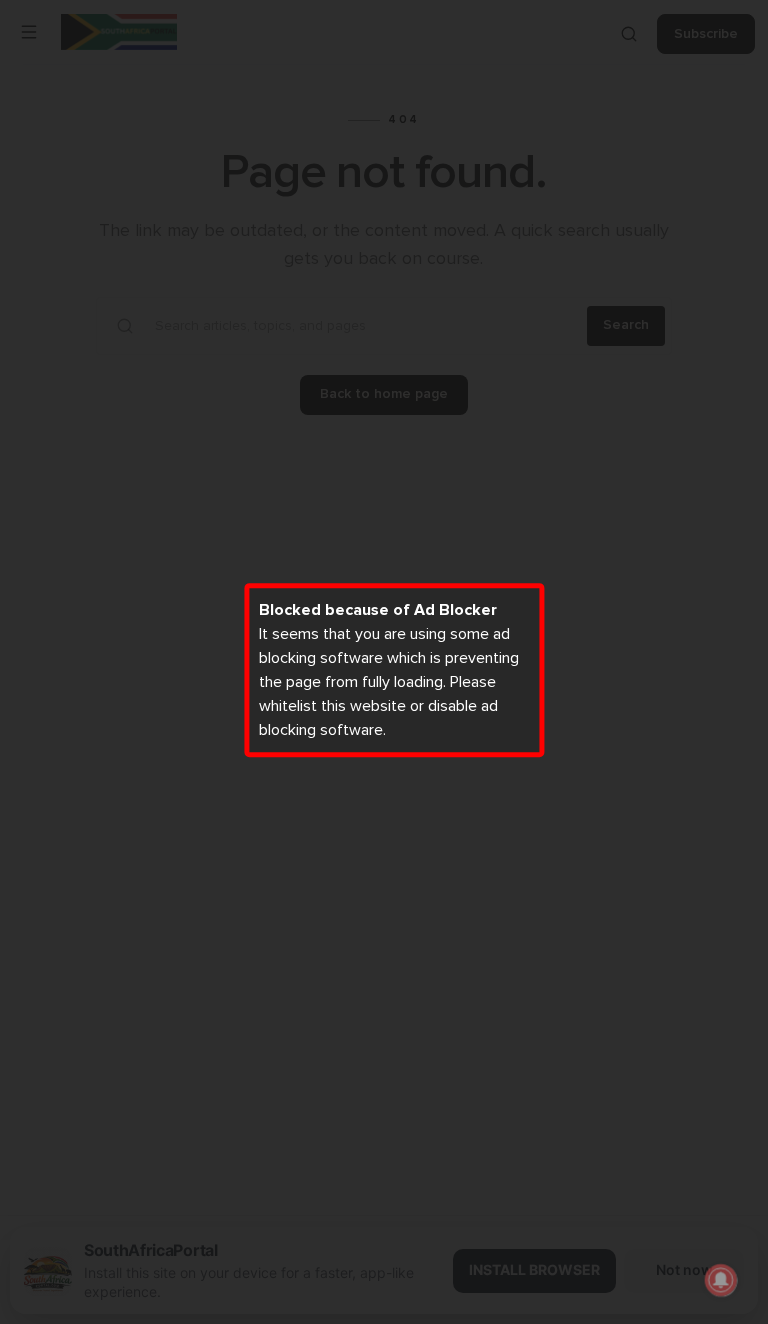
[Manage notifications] (721, 1280)
